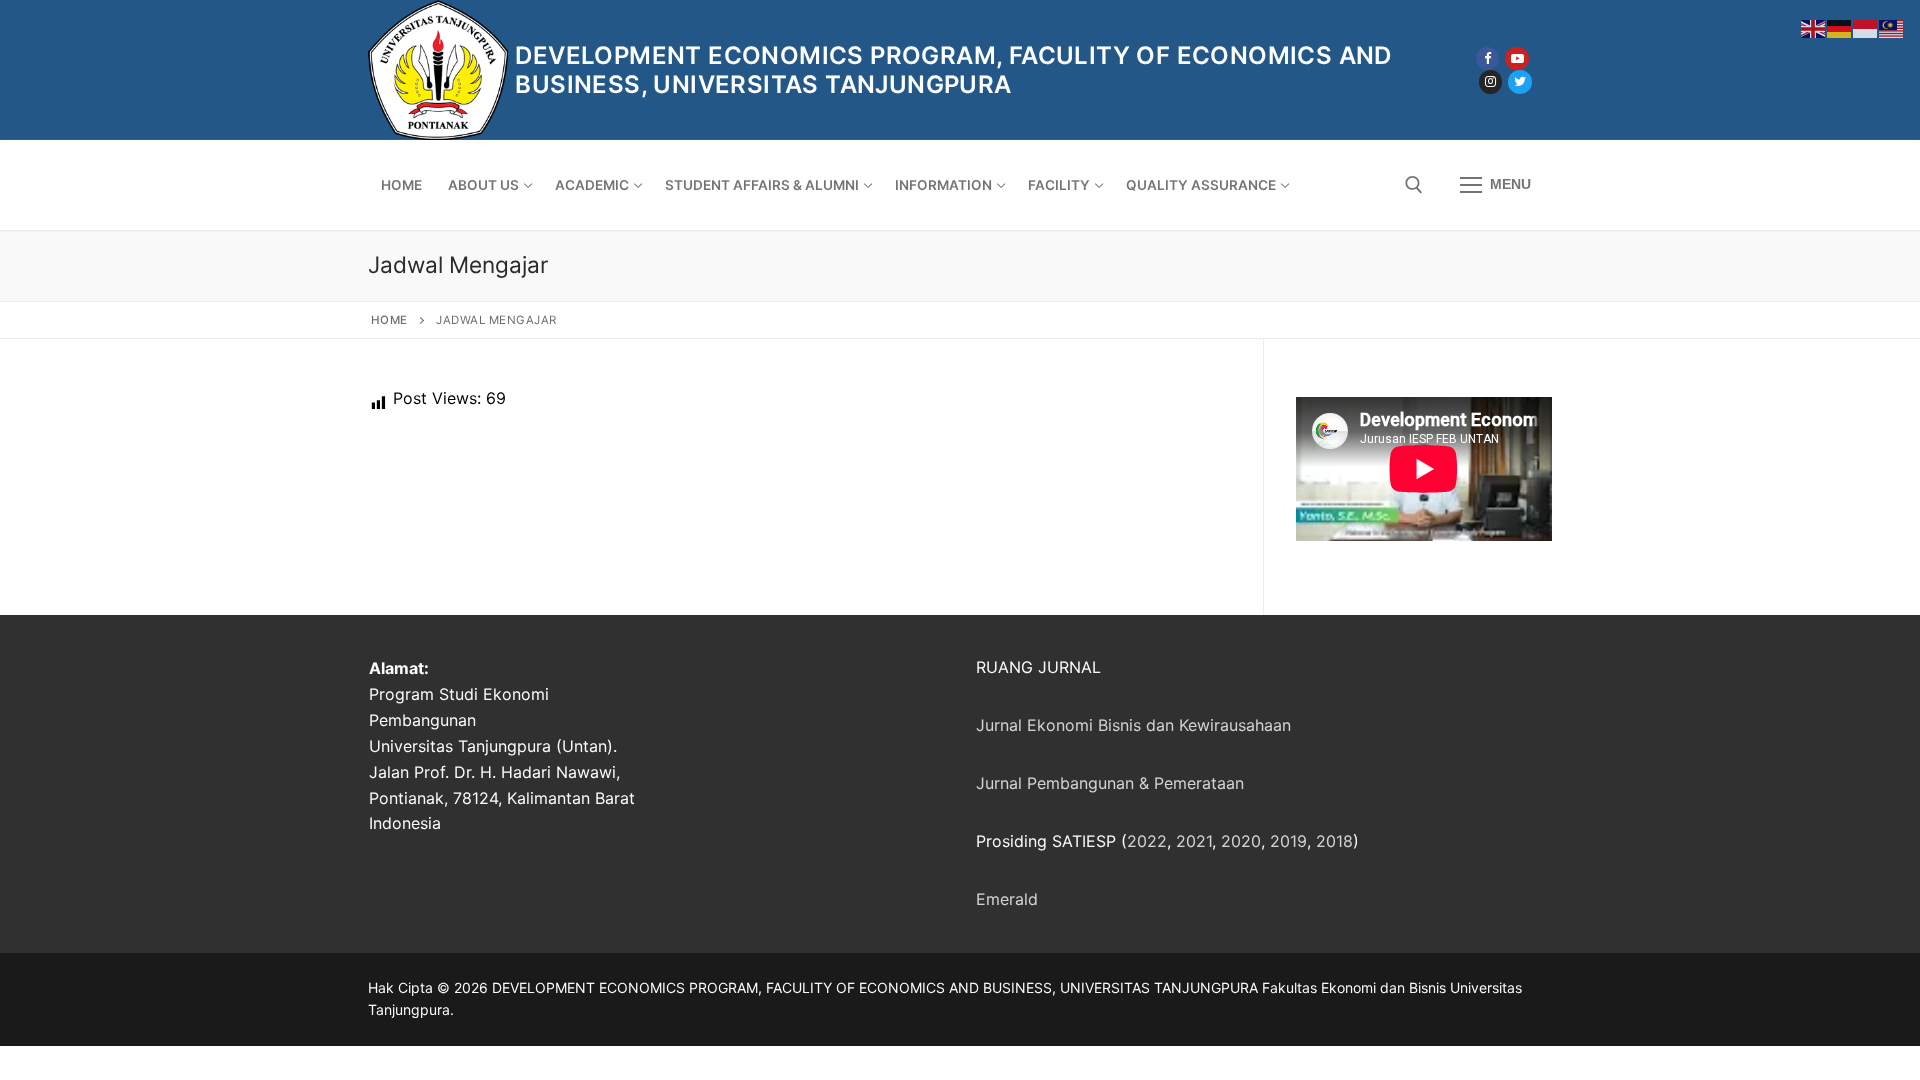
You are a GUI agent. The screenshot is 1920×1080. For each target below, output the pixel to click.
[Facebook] (1487, 58)
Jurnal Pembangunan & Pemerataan (1110, 783)
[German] (1840, 27)
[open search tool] (1414, 185)
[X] (1519, 81)
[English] (1814, 27)
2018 (1334, 841)
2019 (1288, 841)
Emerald (1007, 899)
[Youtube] (1516, 58)
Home (389, 320)
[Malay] (1892, 27)
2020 (1241, 841)
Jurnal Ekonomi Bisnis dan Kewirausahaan (1133, 725)
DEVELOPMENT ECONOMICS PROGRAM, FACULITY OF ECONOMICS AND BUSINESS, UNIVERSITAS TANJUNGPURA (953, 70)
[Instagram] (1490, 81)
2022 (1147, 841)
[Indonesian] (1866, 27)
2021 (1194, 841)
